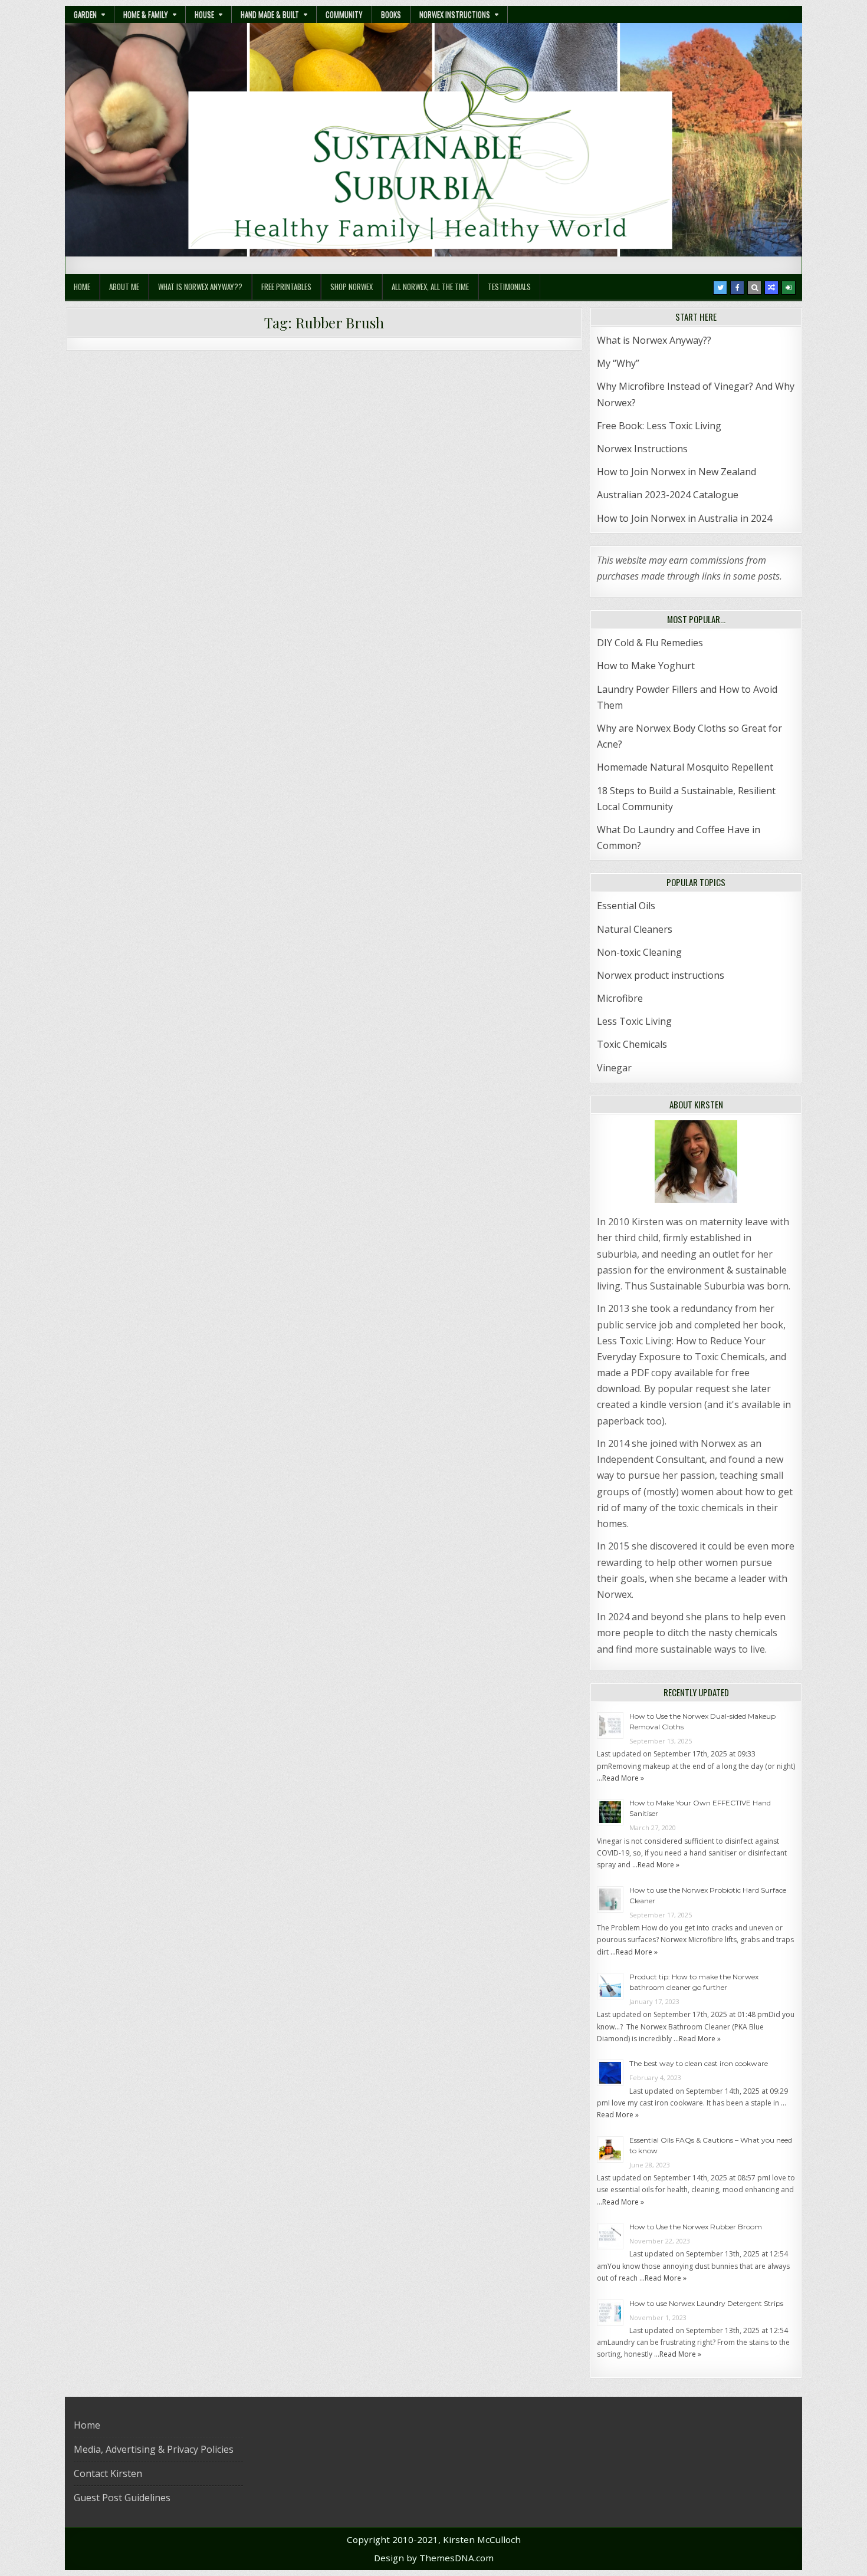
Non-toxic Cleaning (639, 952)
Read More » (623, 1778)
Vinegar (614, 1068)
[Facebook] (737, 288)
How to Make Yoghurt (646, 666)
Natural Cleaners (635, 929)
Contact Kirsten (108, 2473)
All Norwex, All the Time (430, 287)
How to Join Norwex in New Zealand (676, 472)
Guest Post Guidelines (122, 2498)
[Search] (754, 288)
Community (344, 14)
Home (82, 287)
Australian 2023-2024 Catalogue (668, 495)
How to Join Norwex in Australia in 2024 (684, 518)
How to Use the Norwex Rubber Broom (696, 2227)
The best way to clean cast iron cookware (699, 2063)
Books (391, 14)
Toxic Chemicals (632, 1044)
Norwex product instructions (661, 975)
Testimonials (509, 287)
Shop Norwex (352, 287)
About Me (124, 287)
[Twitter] (720, 288)
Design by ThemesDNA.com (434, 2558)
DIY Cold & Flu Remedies (650, 643)
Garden (85, 14)
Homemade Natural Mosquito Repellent (685, 767)
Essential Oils (626, 906)
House (204, 14)
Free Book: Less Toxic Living (659, 426)
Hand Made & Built (270, 14)
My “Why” (618, 363)
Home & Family (146, 14)
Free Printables (286, 287)
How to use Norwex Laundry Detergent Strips (706, 2303)
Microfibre (620, 998)
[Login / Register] (789, 288)
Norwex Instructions (455, 14)
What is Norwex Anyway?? (200, 287)
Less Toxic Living (634, 1021)
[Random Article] (771, 288)
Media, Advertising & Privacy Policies (154, 2449)
